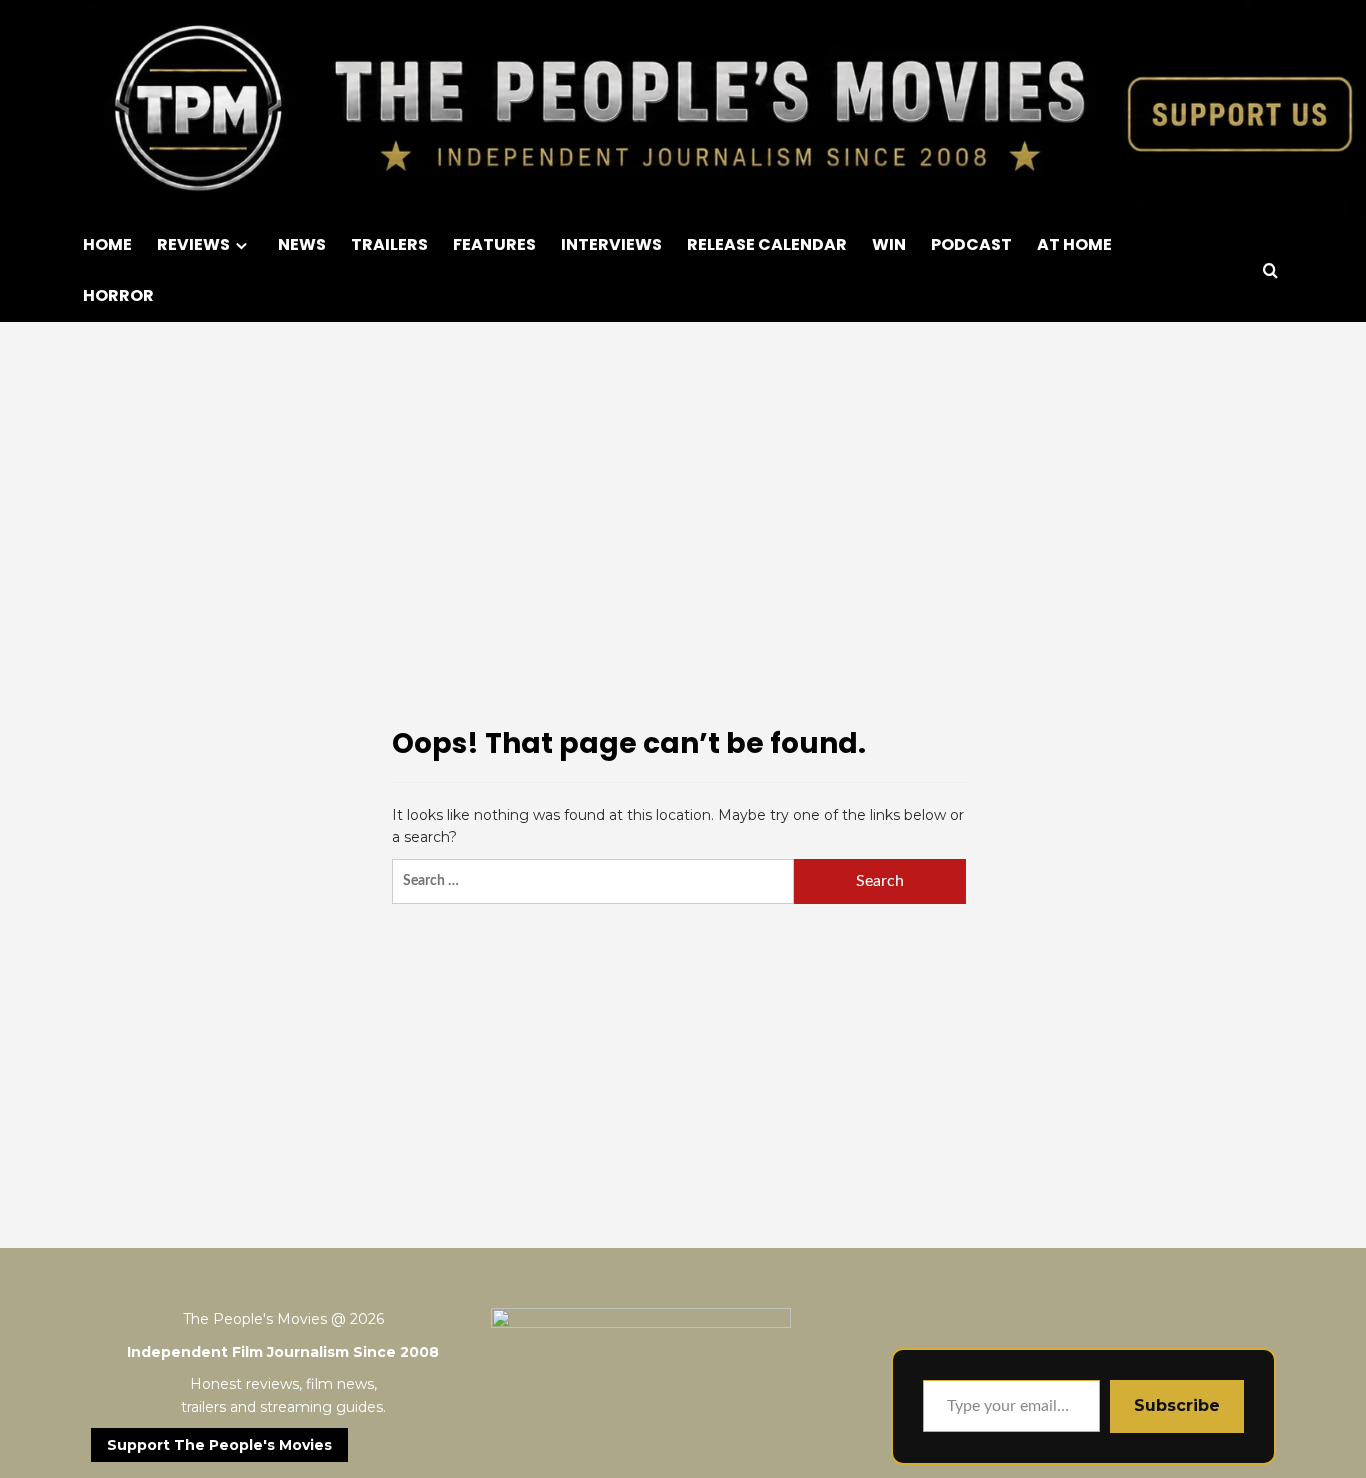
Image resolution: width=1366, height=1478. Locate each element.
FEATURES (494, 244)
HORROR (118, 295)
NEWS (302, 244)
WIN (889, 244)
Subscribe (1177, 1405)
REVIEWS (193, 244)
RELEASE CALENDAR (767, 244)
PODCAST (971, 244)
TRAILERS (389, 244)
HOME (107, 244)
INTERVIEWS (611, 244)
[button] (1270, 270)
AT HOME (1074, 244)
